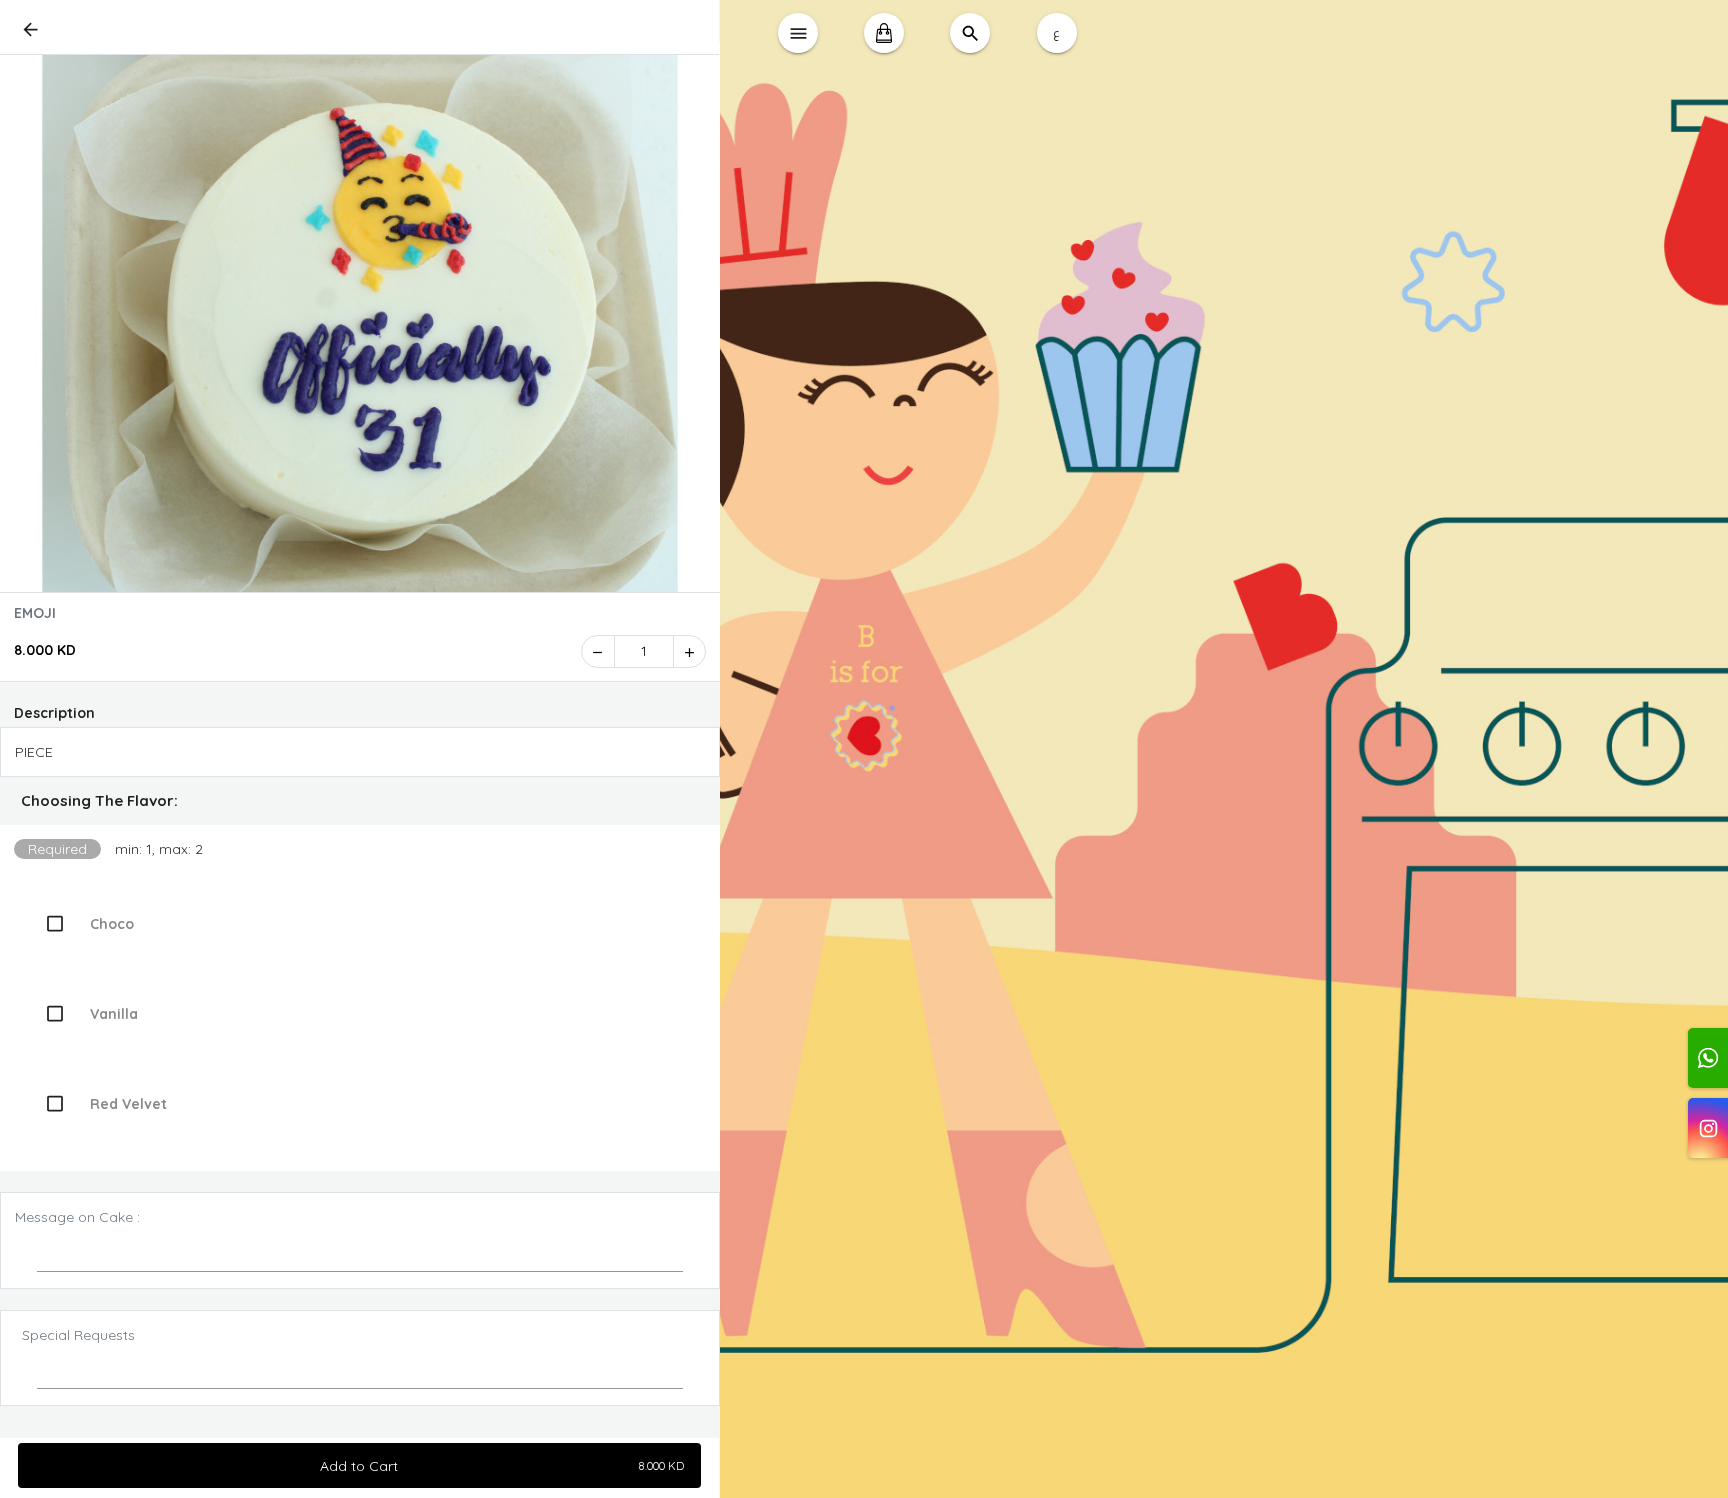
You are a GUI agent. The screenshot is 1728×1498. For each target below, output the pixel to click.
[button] (360, 801)
